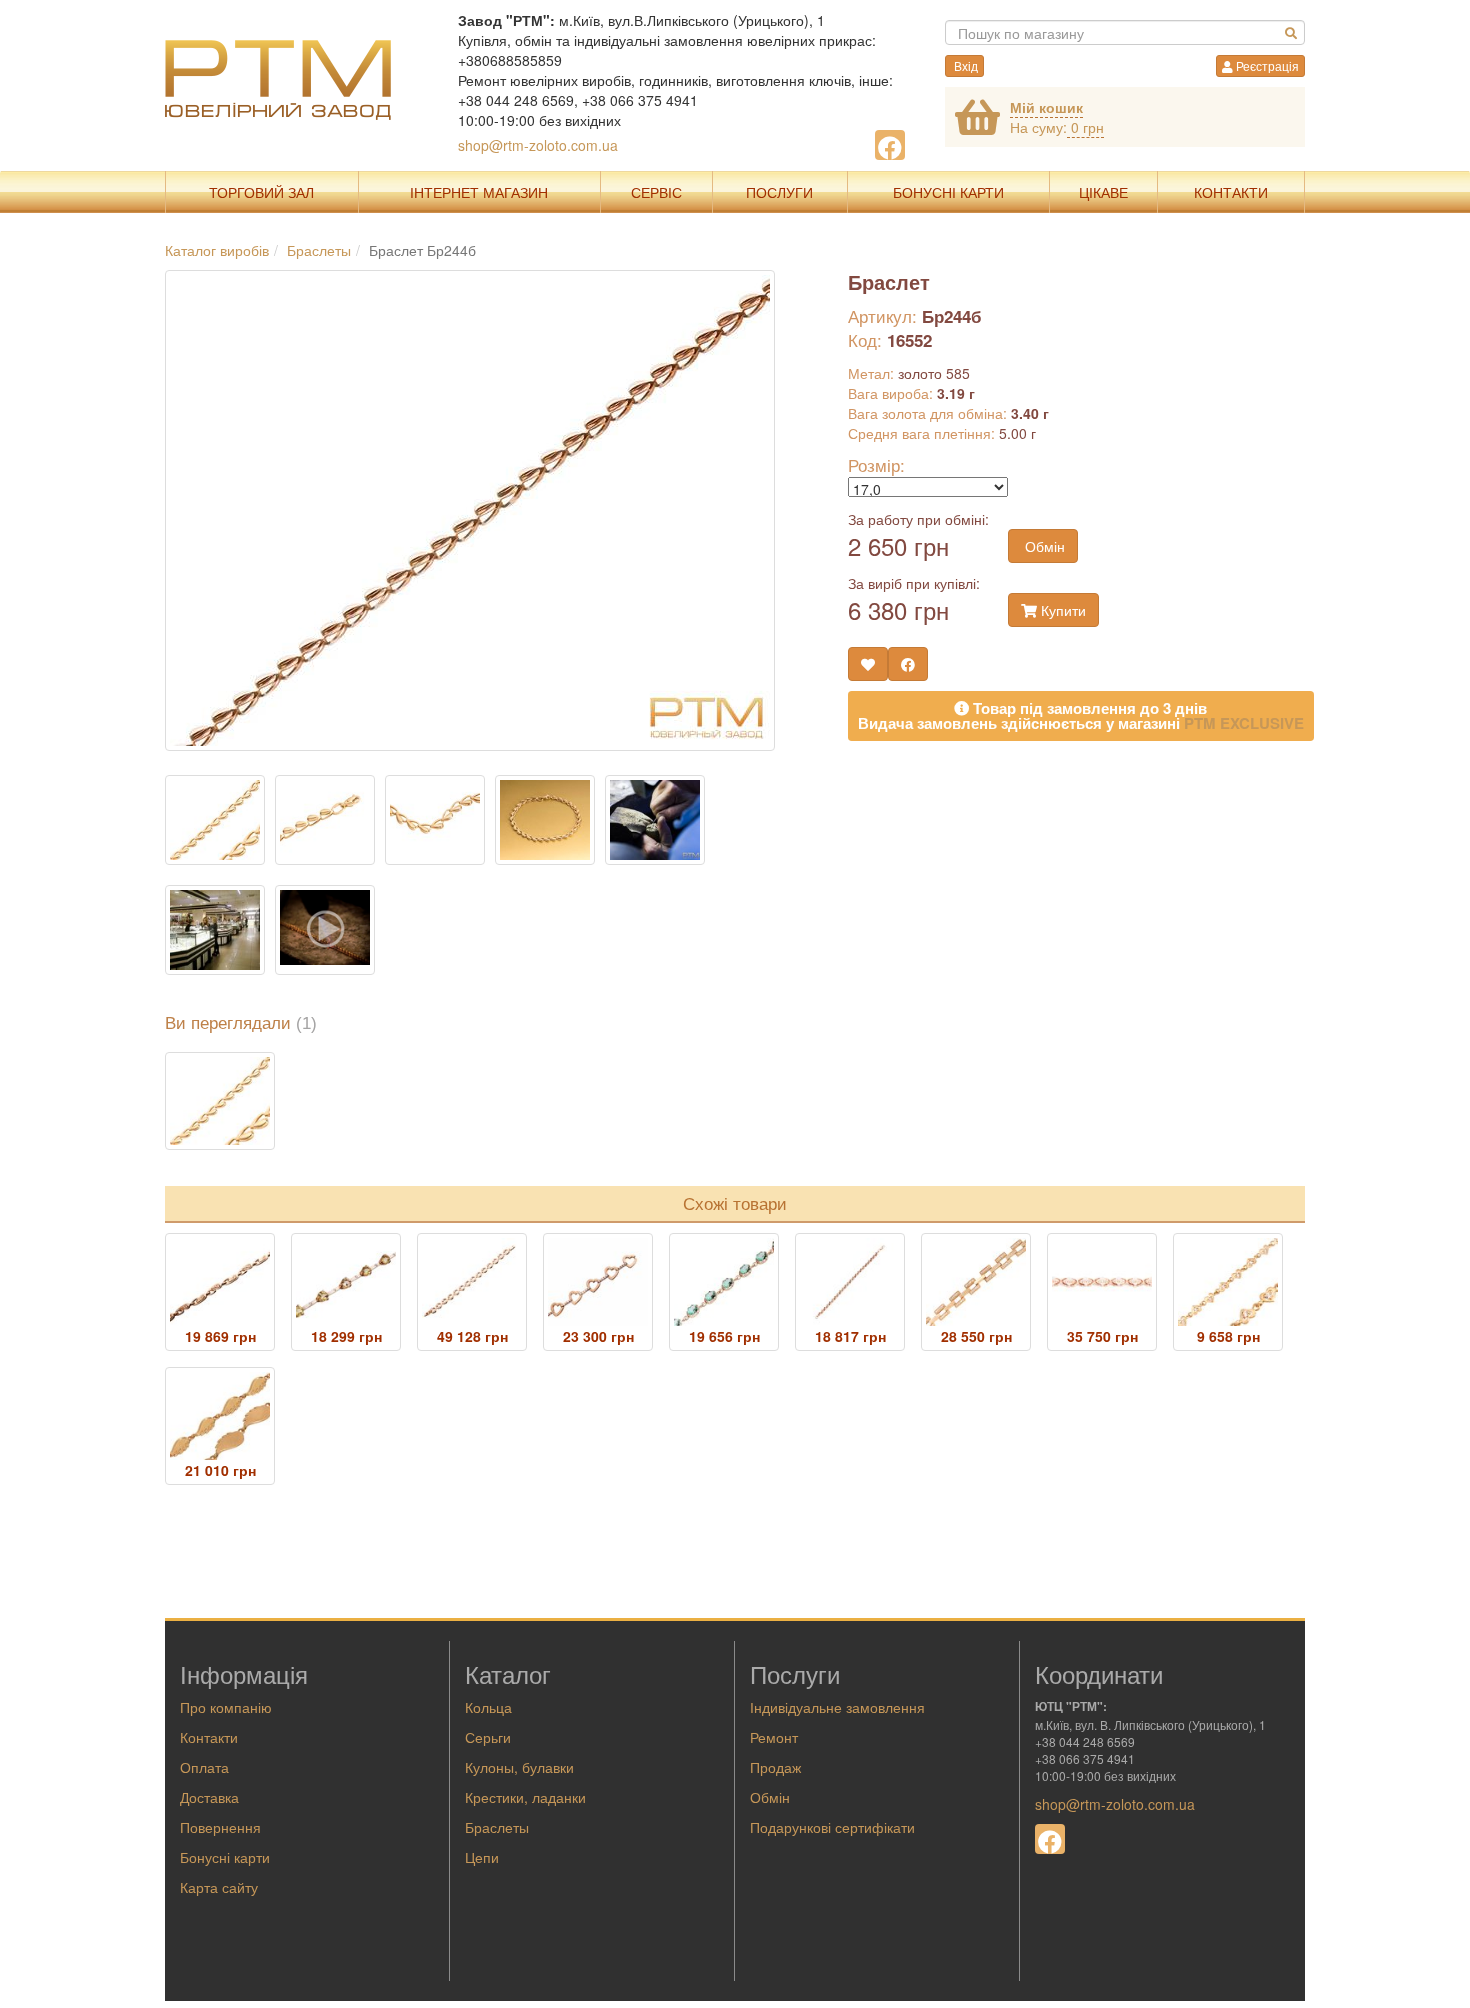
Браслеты (497, 1827)
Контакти (1231, 192)
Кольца (488, 1707)
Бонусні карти (225, 1857)
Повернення (220, 1827)
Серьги (488, 1737)
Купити (1061, 610)
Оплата (204, 1767)
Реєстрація (1266, 65)
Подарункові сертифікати (832, 1827)
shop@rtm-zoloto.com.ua (538, 145)
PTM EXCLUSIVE (1244, 723)
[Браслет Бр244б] (220, 1101)
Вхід (964, 65)
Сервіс (656, 192)
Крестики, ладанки (525, 1797)
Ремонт (774, 1737)
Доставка (209, 1797)
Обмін (1043, 546)
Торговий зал (261, 192)
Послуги (779, 192)
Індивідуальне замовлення (837, 1707)
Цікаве (1103, 192)
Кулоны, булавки (519, 1767)
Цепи (482, 1857)
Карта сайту (219, 1887)
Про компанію (226, 1707)
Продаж (775, 1767)
